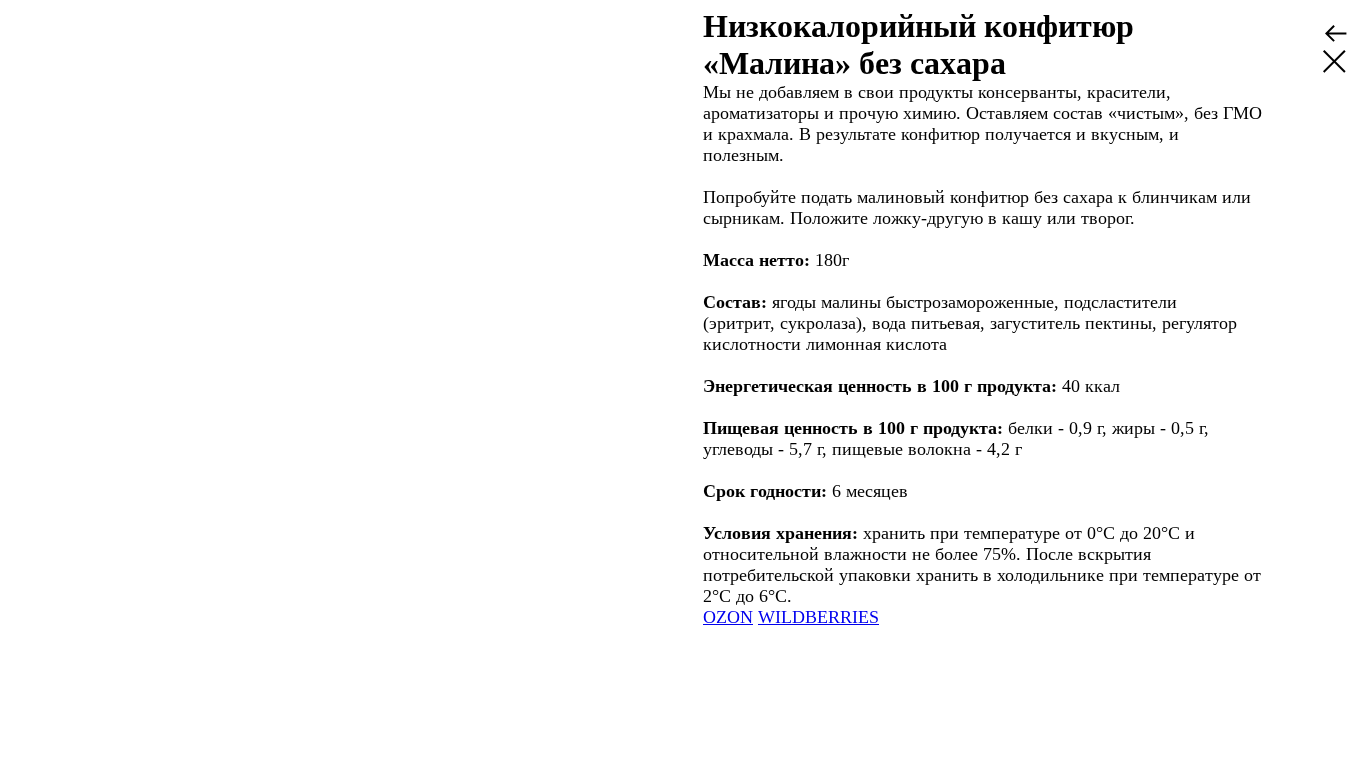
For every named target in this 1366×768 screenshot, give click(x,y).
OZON (728, 617)
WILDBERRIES (818, 617)
